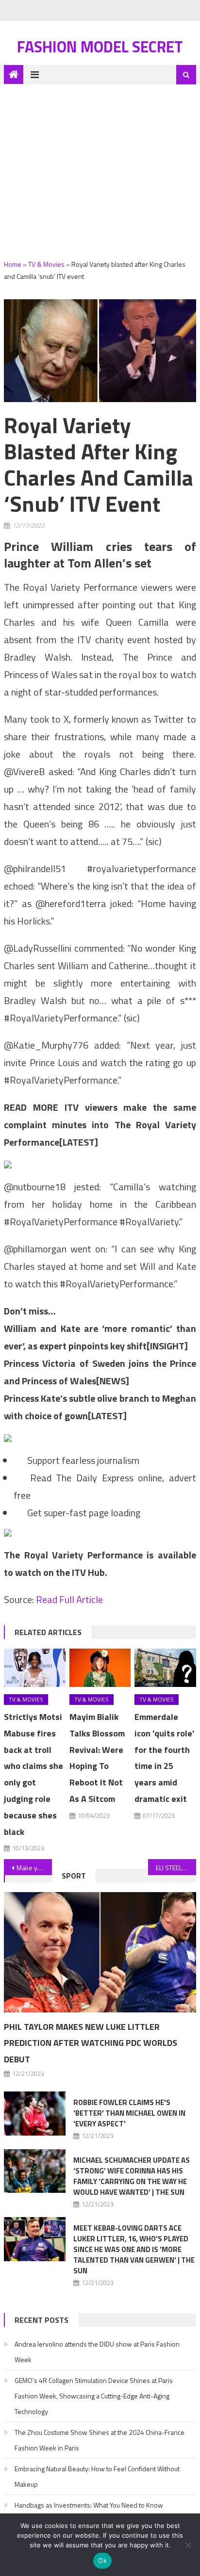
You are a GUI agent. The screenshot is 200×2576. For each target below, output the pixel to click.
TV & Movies (46, 264)
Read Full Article (69, 1599)
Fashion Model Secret (100, 47)
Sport (74, 1876)
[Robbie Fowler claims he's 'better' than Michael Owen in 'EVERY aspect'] (35, 2113)
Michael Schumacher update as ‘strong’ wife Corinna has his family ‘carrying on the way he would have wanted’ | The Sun (132, 2176)
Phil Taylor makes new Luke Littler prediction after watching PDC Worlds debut (91, 2043)
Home (13, 264)
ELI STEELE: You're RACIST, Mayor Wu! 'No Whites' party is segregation (176, 1868)
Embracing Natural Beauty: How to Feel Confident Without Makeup (97, 2476)
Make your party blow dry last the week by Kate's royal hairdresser (34, 1868)
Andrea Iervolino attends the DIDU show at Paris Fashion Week (97, 2352)
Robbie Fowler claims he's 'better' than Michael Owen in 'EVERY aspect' (129, 2113)
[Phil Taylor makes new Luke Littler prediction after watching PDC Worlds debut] (100, 1952)
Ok (102, 2560)
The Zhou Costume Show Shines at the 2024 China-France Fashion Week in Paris (100, 2440)
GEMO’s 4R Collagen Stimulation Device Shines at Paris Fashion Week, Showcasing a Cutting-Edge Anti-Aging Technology (94, 2396)
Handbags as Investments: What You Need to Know (89, 2505)
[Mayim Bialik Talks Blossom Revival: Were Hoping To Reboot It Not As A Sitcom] (100, 1668)
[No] (188, 2545)
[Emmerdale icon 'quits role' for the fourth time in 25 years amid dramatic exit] (165, 1668)
